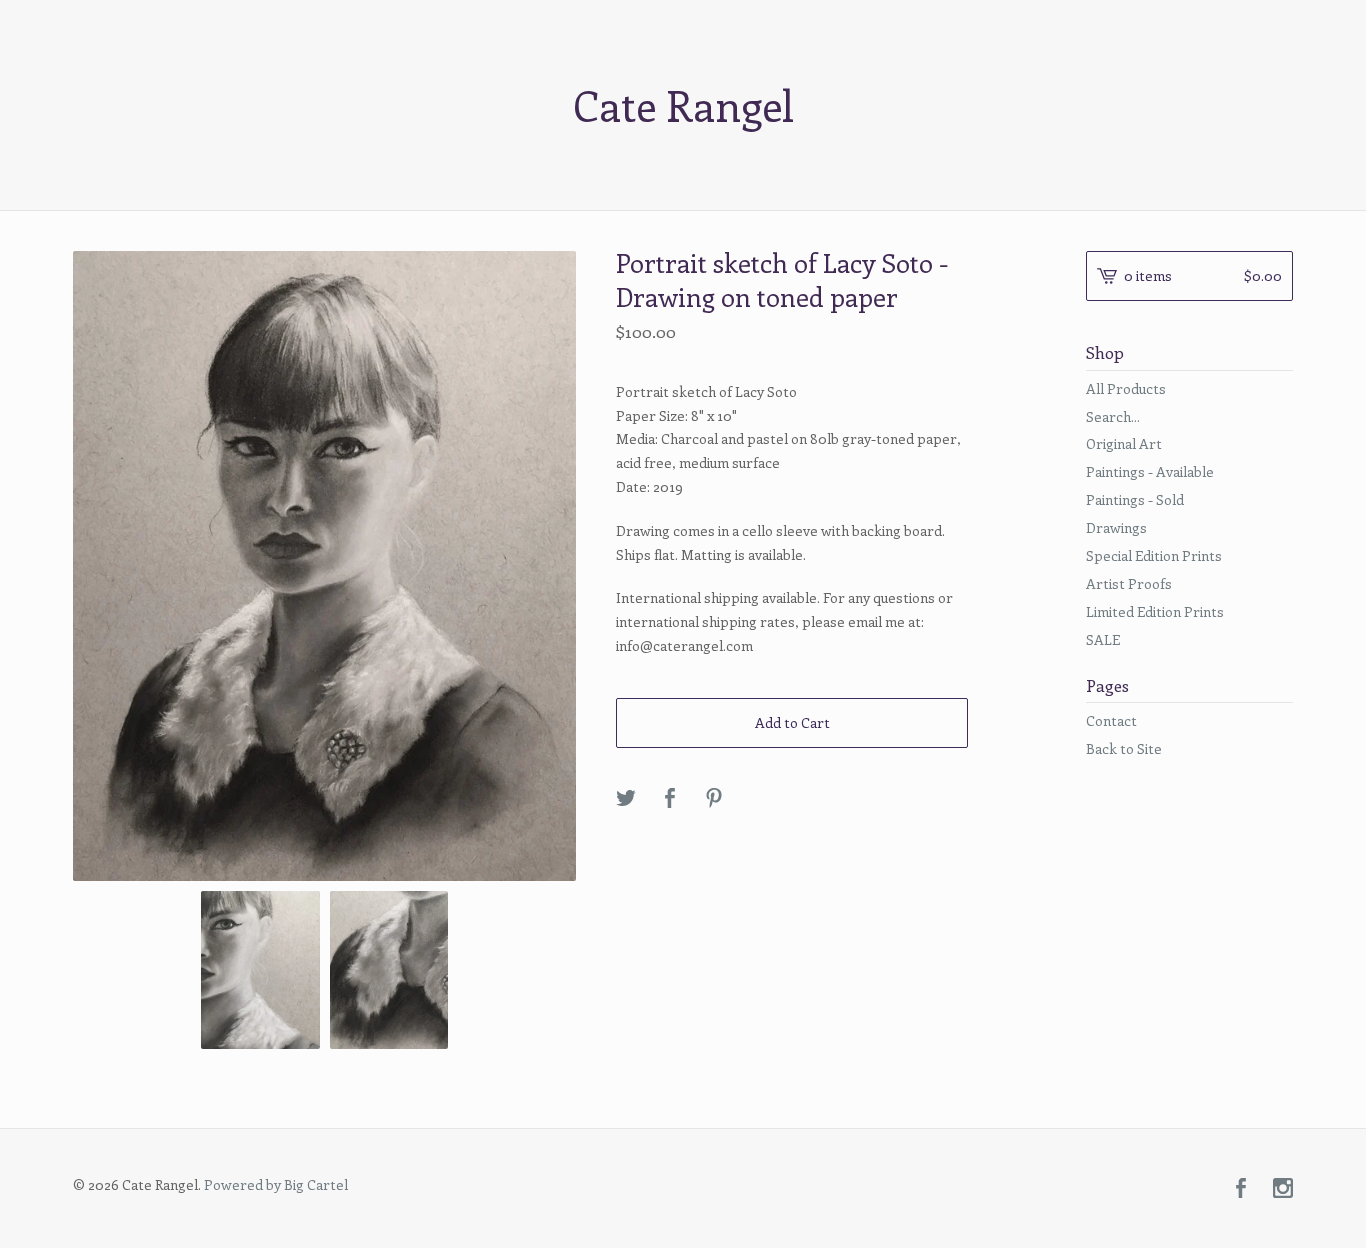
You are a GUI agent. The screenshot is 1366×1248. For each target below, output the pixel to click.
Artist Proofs (1129, 583)
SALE (1103, 639)
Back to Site (1124, 748)
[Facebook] (1241, 1189)
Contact (1111, 720)
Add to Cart (792, 722)
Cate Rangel (683, 105)
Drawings (1116, 527)
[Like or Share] (670, 799)
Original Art (1124, 443)
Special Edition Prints (1154, 555)
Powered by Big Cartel (276, 1184)
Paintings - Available (1150, 471)
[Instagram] (1283, 1189)
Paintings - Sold (1135, 499)
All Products (1126, 388)
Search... (1113, 417)
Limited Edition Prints (1155, 611)
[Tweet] (626, 799)
